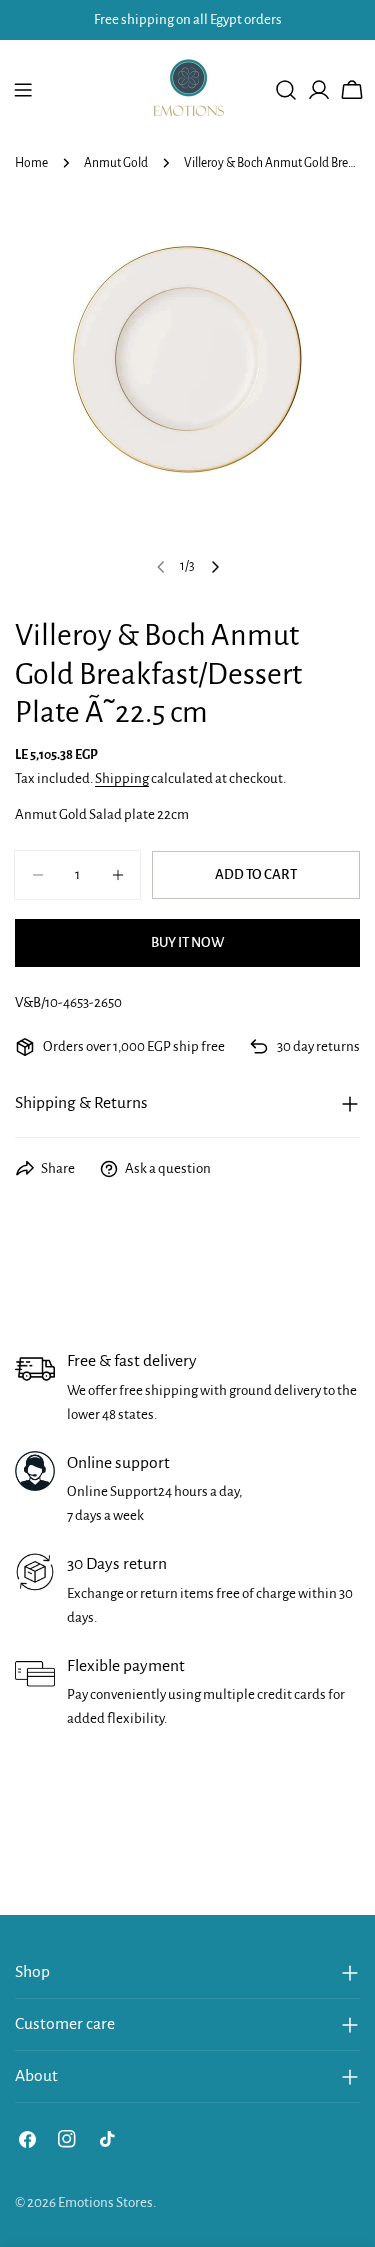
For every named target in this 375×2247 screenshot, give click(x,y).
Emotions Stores (105, 2202)
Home (31, 163)
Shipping (122, 778)
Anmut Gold (116, 163)
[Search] (286, 90)
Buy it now (187, 942)
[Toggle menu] (23, 90)
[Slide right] (215, 567)
